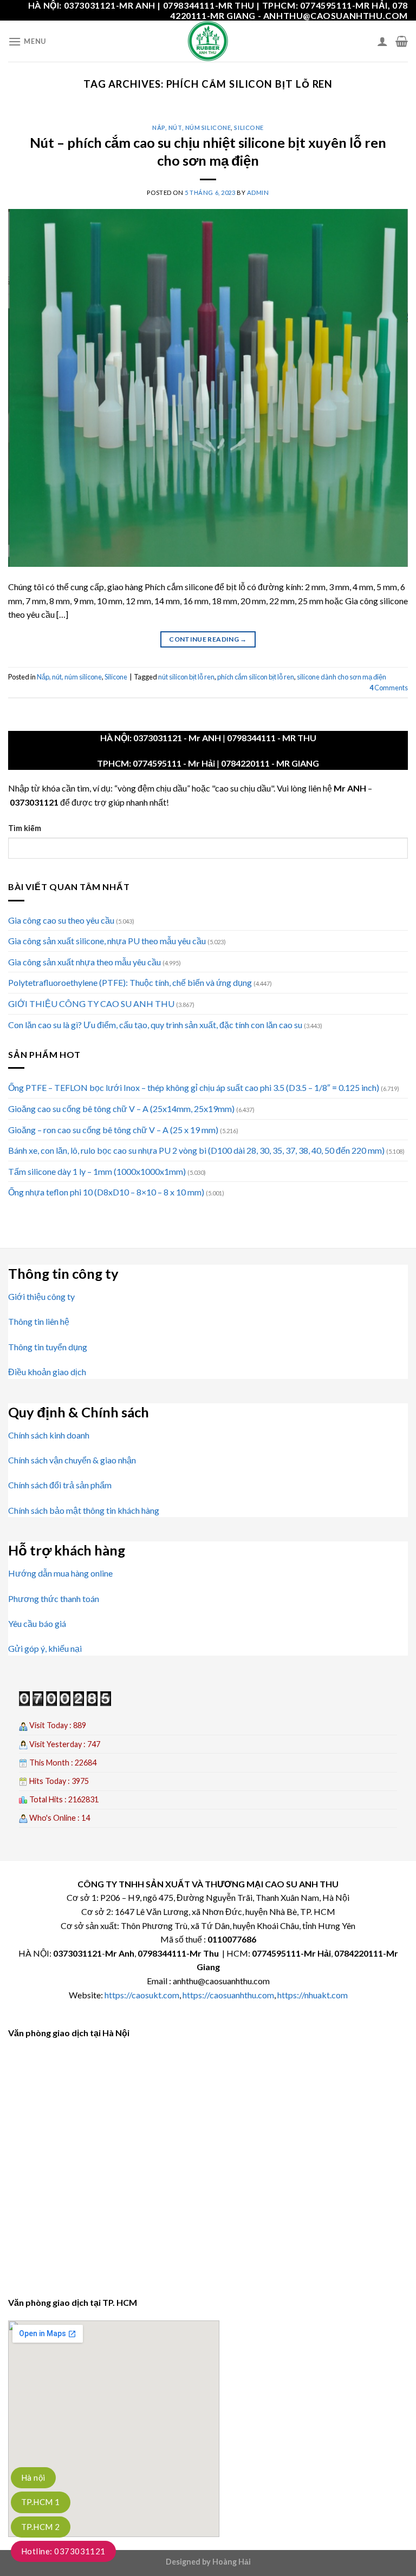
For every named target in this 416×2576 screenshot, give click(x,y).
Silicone (249, 128)
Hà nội (33, 2477)
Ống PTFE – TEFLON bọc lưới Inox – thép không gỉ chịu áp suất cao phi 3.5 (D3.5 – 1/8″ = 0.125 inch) (194, 1087)
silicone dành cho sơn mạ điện (342, 677)
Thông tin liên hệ (39, 1321)
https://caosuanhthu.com (228, 1995)
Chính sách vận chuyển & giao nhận (72, 1460)
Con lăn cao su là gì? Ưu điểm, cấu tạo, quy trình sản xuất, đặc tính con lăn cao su (155, 1025)
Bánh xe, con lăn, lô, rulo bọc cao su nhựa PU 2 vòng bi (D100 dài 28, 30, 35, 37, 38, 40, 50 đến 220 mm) (196, 1150)
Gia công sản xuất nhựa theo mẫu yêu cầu (84, 962)
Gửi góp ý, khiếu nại (45, 1648)
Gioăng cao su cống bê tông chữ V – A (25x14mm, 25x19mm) (121, 1109)
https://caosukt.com (142, 1995)
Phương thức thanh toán (54, 1598)
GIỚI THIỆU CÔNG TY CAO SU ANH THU (91, 1003)
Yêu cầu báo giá (37, 1623)
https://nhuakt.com (313, 1995)
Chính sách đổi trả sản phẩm (60, 1485)
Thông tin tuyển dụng (48, 1347)
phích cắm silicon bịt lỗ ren (256, 677)
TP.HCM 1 (41, 2502)
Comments (389, 688)
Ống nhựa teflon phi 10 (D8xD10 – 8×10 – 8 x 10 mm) (106, 1192)
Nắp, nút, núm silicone (191, 128)
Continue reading (208, 639)
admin (258, 192)
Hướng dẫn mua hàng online (60, 1573)
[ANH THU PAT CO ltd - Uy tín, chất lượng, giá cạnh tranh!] (208, 41)
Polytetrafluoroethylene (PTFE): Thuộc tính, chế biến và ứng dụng (130, 982)
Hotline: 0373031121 (63, 2551)
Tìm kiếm (25, 828)
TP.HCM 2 (41, 2527)
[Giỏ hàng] (402, 41)
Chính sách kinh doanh (49, 1435)
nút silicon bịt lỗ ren (186, 677)
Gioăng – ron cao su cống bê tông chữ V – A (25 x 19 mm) (113, 1130)
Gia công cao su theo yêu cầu (61, 920)
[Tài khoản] (382, 41)
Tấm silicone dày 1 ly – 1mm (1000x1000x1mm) (97, 1171)
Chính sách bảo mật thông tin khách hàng (84, 1510)
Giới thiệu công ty (41, 1296)
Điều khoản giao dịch (47, 1372)
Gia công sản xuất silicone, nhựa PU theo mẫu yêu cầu (107, 941)
